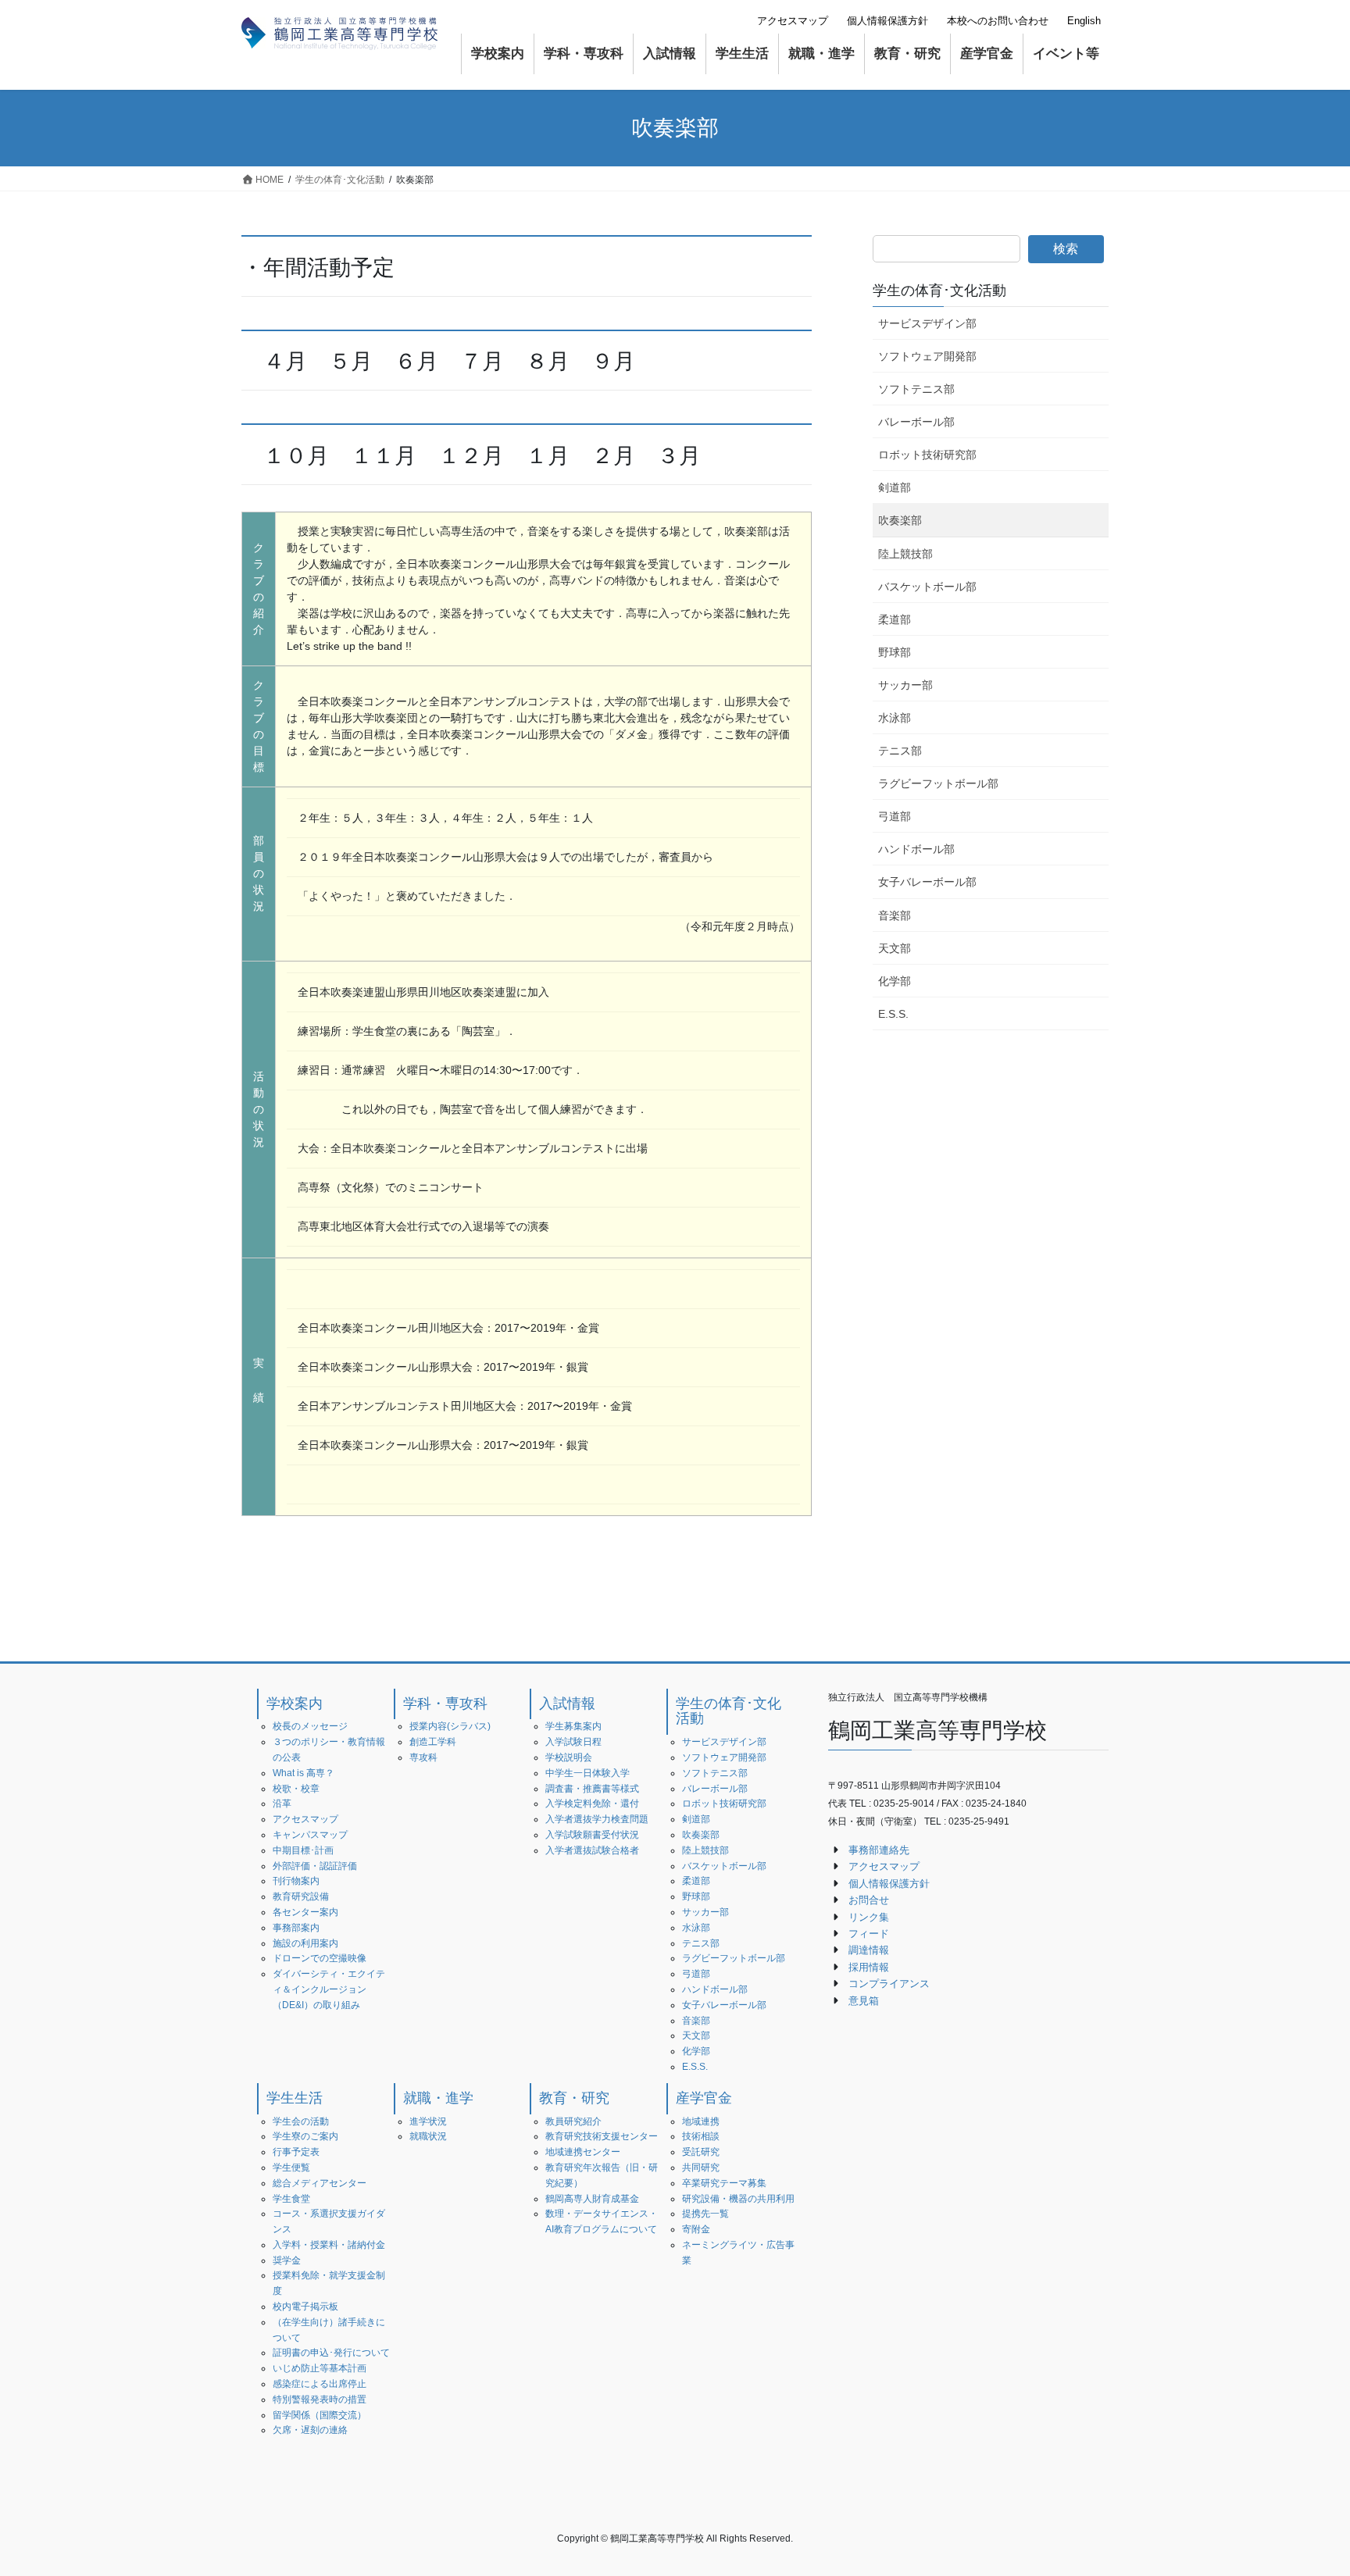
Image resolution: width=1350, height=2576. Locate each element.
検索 (1066, 249)
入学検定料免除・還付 (592, 1804)
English (1084, 21)
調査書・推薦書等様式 (592, 1789)
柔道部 (895, 619)
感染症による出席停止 (320, 2384)
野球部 (895, 652)
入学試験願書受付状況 (592, 1835)
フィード (869, 1934)
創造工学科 (433, 1742)
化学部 (895, 981)
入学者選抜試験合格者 (592, 1850)
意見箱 (864, 2001)
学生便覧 (291, 2167)
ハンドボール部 (916, 849)
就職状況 (428, 2136)
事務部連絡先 (879, 1850)
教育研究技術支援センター (602, 2136)
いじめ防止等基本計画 (320, 2368)
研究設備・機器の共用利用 (738, 2199)
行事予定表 (296, 2152)
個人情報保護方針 (887, 21)
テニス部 (900, 751)
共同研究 (701, 2167)
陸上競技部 (905, 554)
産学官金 (704, 2098)
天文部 (895, 948)
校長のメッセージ (310, 1726)
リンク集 (869, 1917)
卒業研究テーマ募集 (724, 2183)
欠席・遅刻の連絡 (310, 2430)
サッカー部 (905, 685)
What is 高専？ (304, 1773)
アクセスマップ (793, 21)
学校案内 (295, 1704)
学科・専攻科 (445, 1704)
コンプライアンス (889, 1984)
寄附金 (696, 2229)
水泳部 (895, 718)
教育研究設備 (301, 1896)
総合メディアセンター (320, 2183)
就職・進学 (438, 2098)
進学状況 (428, 2121)
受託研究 (701, 2152)
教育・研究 (574, 2098)
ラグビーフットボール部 (938, 783)
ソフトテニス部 (916, 389)
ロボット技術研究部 (927, 455)
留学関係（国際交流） (320, 2415)
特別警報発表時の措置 (320, 2399)
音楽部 (895, 915)
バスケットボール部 (927, 587)
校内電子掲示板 (305, 2307)
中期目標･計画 (303, 1850)
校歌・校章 (296, 1789)
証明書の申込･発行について (331, 2353)
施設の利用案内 (305, 1943)
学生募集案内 (573, 1726)
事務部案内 (296, 1928)
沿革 (282, 1804)
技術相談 (701, 2136)
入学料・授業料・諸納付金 (329, 2245)
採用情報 (869, 1967)
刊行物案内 (296, 1881)
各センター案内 (305, 1912)
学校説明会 (569, 1757)
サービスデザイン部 (927, 323)
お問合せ (869, 1900)
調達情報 (869, 1950)
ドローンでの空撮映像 (320, 1958)
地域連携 (701, 2121)
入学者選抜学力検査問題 (597, 1819)
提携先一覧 (705, 2214)
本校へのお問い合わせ (998, 21)
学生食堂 (291, 2199)
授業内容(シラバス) (450, 1726)
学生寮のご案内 (305, 2136)
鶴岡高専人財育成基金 (592, 2199)
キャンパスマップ (310, 1835)
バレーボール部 (916, 422)
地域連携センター (583, 2152)
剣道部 (895, 487)
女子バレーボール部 (927, 882)
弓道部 (895, 816)
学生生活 (295, 2098)
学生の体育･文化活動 (939, 291)
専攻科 (423, 1757)
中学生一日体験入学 (587, 1773)
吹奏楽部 (900, 520)
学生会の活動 (301, 2121)
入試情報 (567, 1704)
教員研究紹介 (573, 2121)
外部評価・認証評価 (315, 1866)
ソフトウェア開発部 (927, 356)
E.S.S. (893, 1014)
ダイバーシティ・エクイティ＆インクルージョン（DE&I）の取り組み (329, 1989)
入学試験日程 (573, 1742)
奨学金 (287, 2260)
